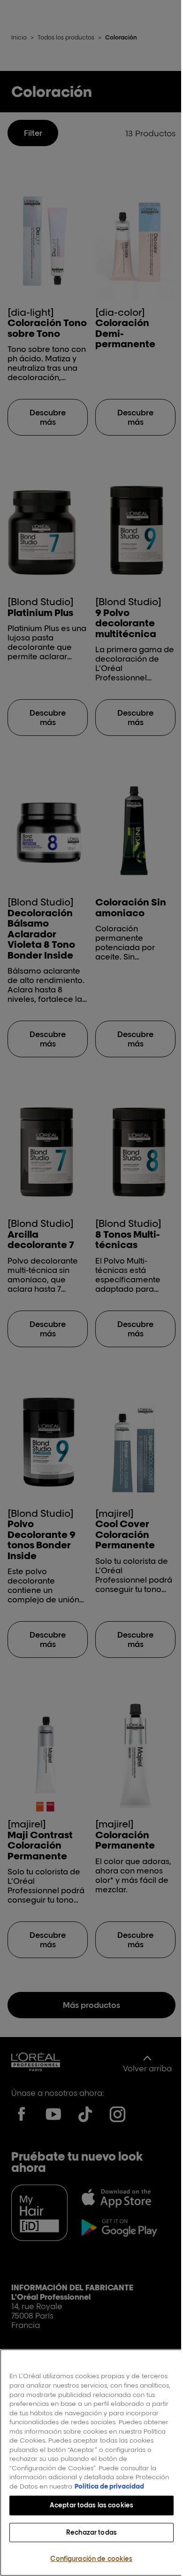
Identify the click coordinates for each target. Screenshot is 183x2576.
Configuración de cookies (91, 2559)
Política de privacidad (109, 2486)
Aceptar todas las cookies (91, 2505)
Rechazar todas (91, 2532)
